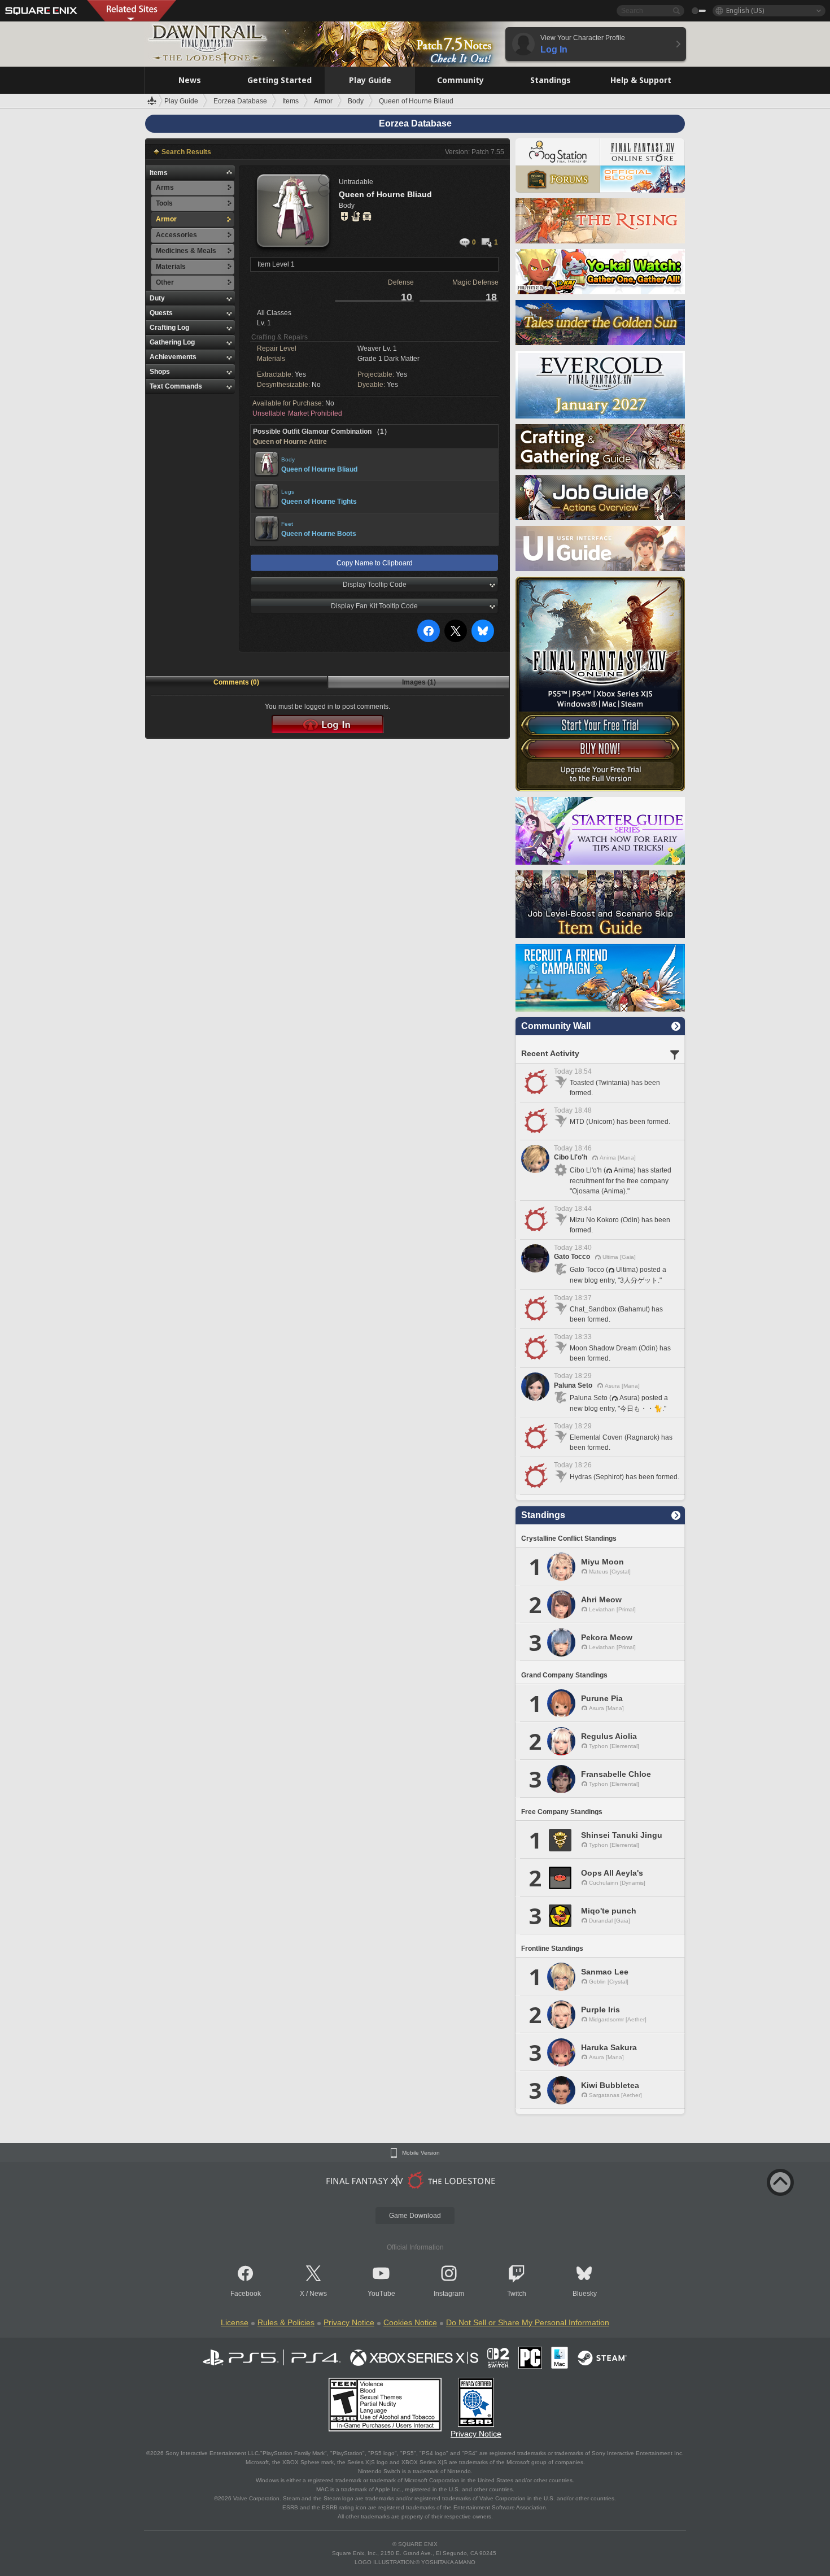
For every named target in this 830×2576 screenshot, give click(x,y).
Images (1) (419, 682)
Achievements (173, 357)
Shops (160, 372)
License (235, 2322)
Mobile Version (421, 2153)
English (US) (745, 10)
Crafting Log (169, 328)
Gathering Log (172, 342)
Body (288, 459)
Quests (161, 313)
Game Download (415, 2216)
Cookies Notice (410, 2322)
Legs (288, 492)
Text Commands (176, 386)
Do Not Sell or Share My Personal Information (528, 2322)
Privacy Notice (349, 2322)
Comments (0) (236, 682)
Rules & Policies (286, 2322)
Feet (287, 524)
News (318, 2294)
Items (159, 173)
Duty (157, 298)
